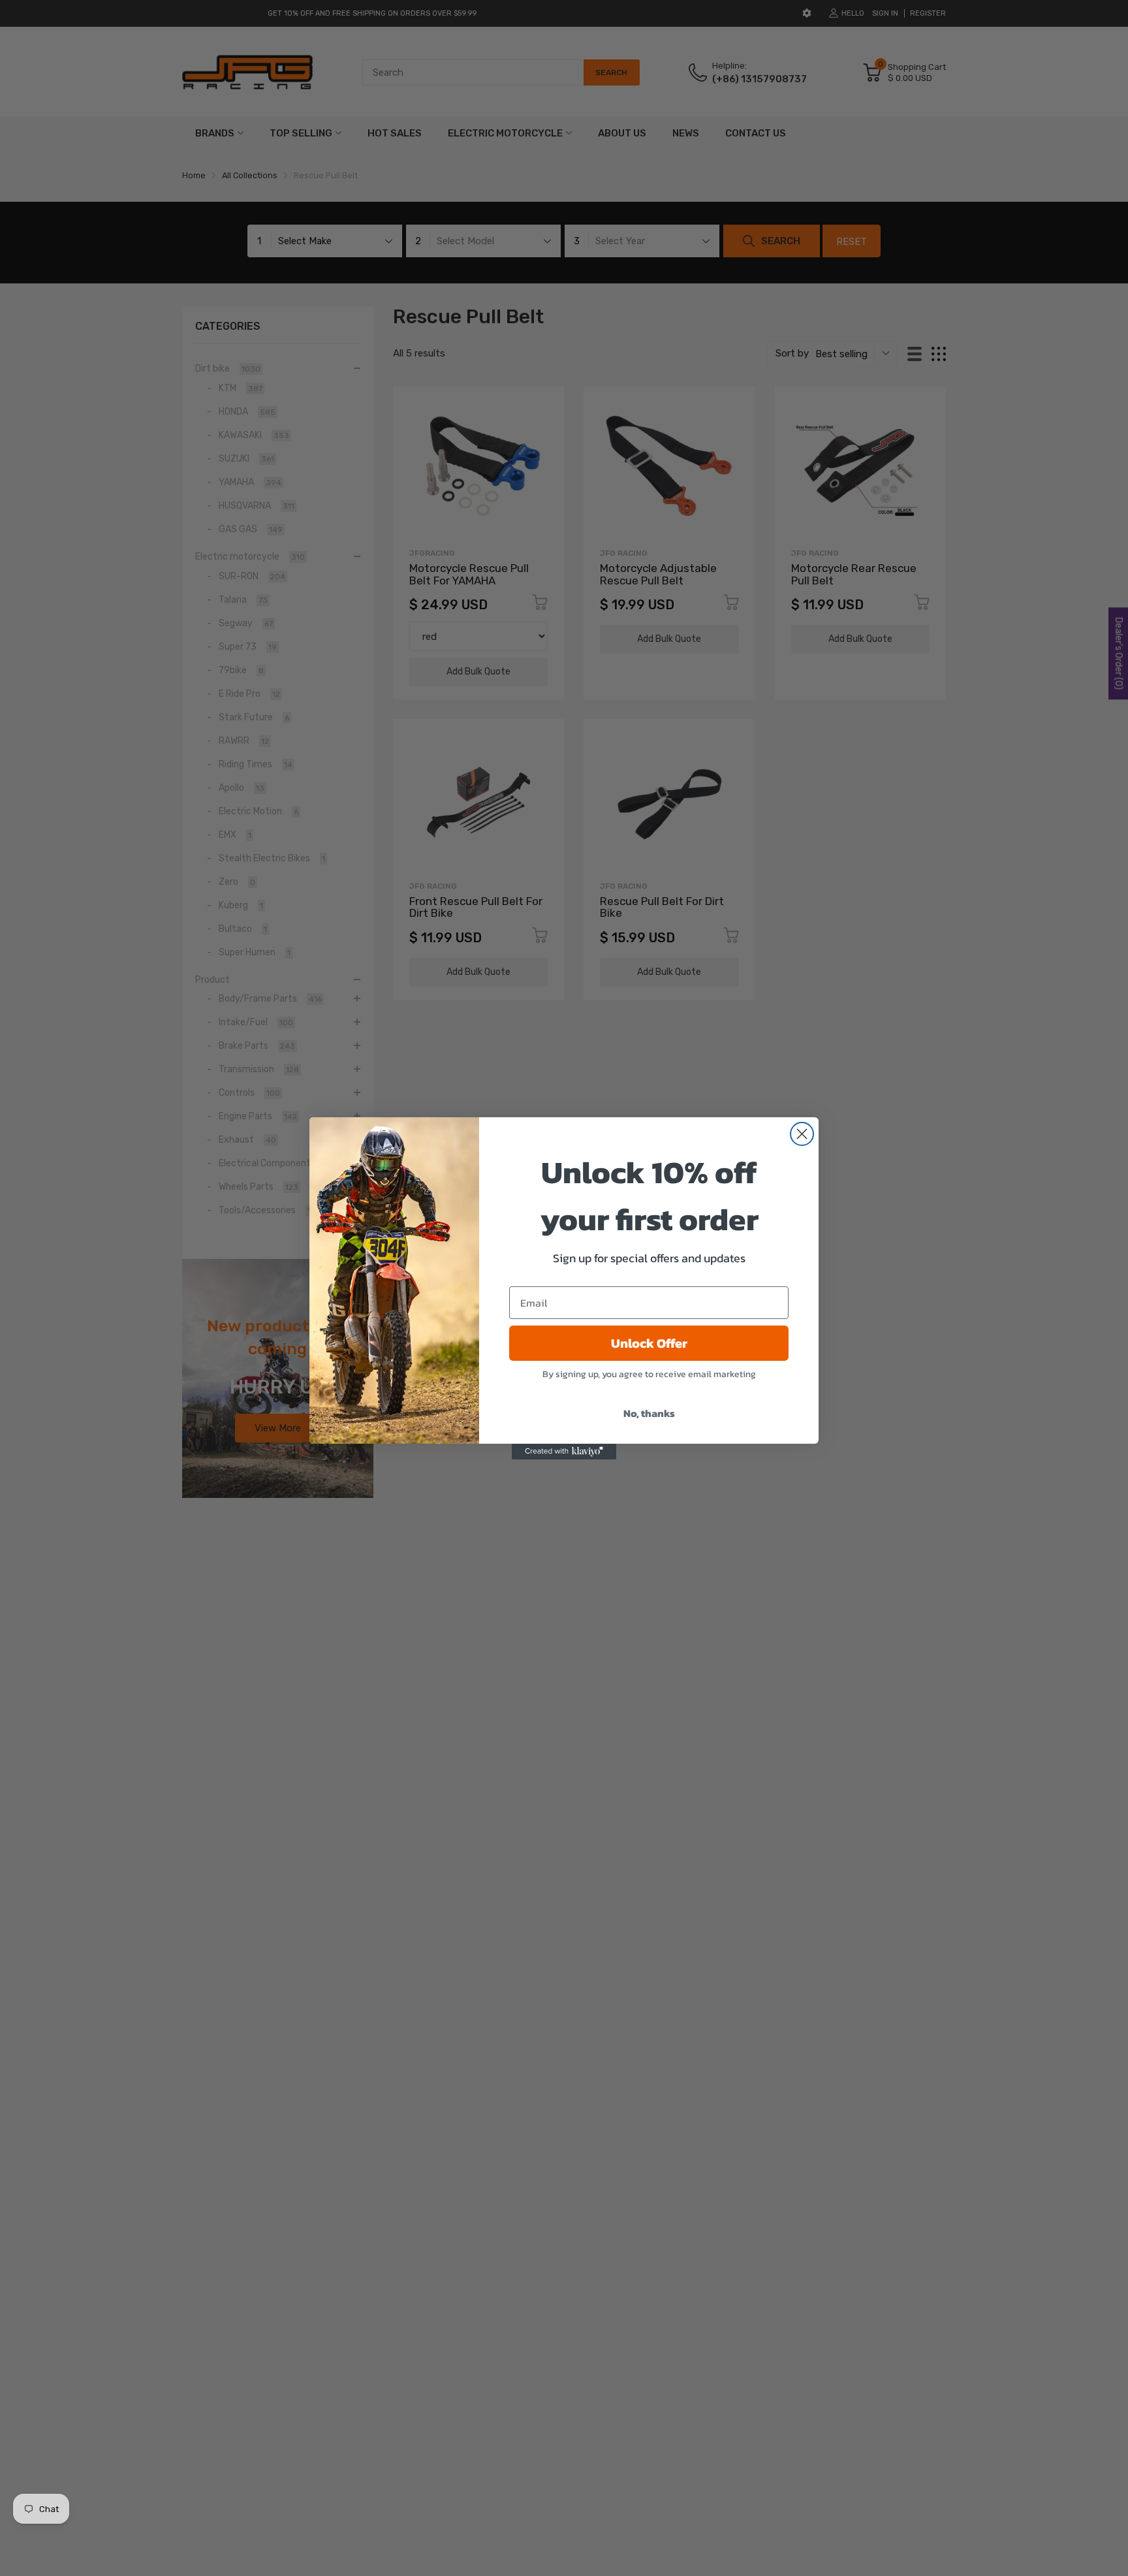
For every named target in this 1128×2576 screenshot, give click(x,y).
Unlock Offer (649, 1343)
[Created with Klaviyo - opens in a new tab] (564, 1452)
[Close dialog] (802, 1134)
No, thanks (649, 1413)
